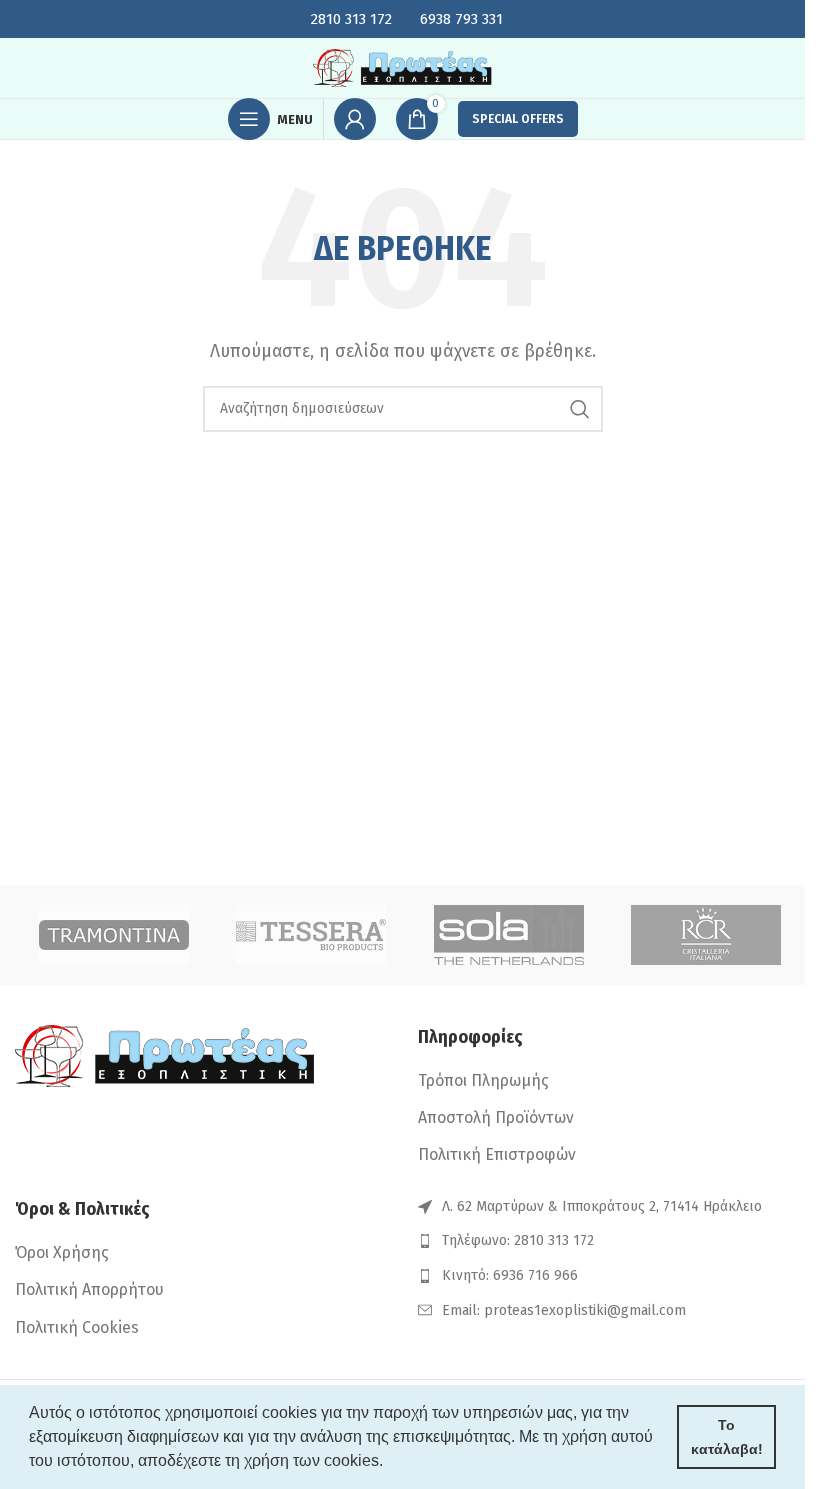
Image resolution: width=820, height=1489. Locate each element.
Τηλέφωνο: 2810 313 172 (518, 1240)
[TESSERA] (312, 935)
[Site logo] (403, 66)
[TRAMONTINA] (114, 935)
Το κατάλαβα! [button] (727, 1437)
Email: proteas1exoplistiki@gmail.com (564, 1310)
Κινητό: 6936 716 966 (510, 1275)
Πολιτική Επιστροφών (497, 1154)
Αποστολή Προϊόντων (496, 1117)
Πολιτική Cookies (77, 1327)
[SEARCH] (580, 409)
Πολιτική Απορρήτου (89, 1289)
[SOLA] (509, 935)
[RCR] (707, 935)
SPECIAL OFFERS (518, 119)
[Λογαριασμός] (355, 119)
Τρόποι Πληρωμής (483, 1080)
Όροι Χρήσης (62, 1252)
